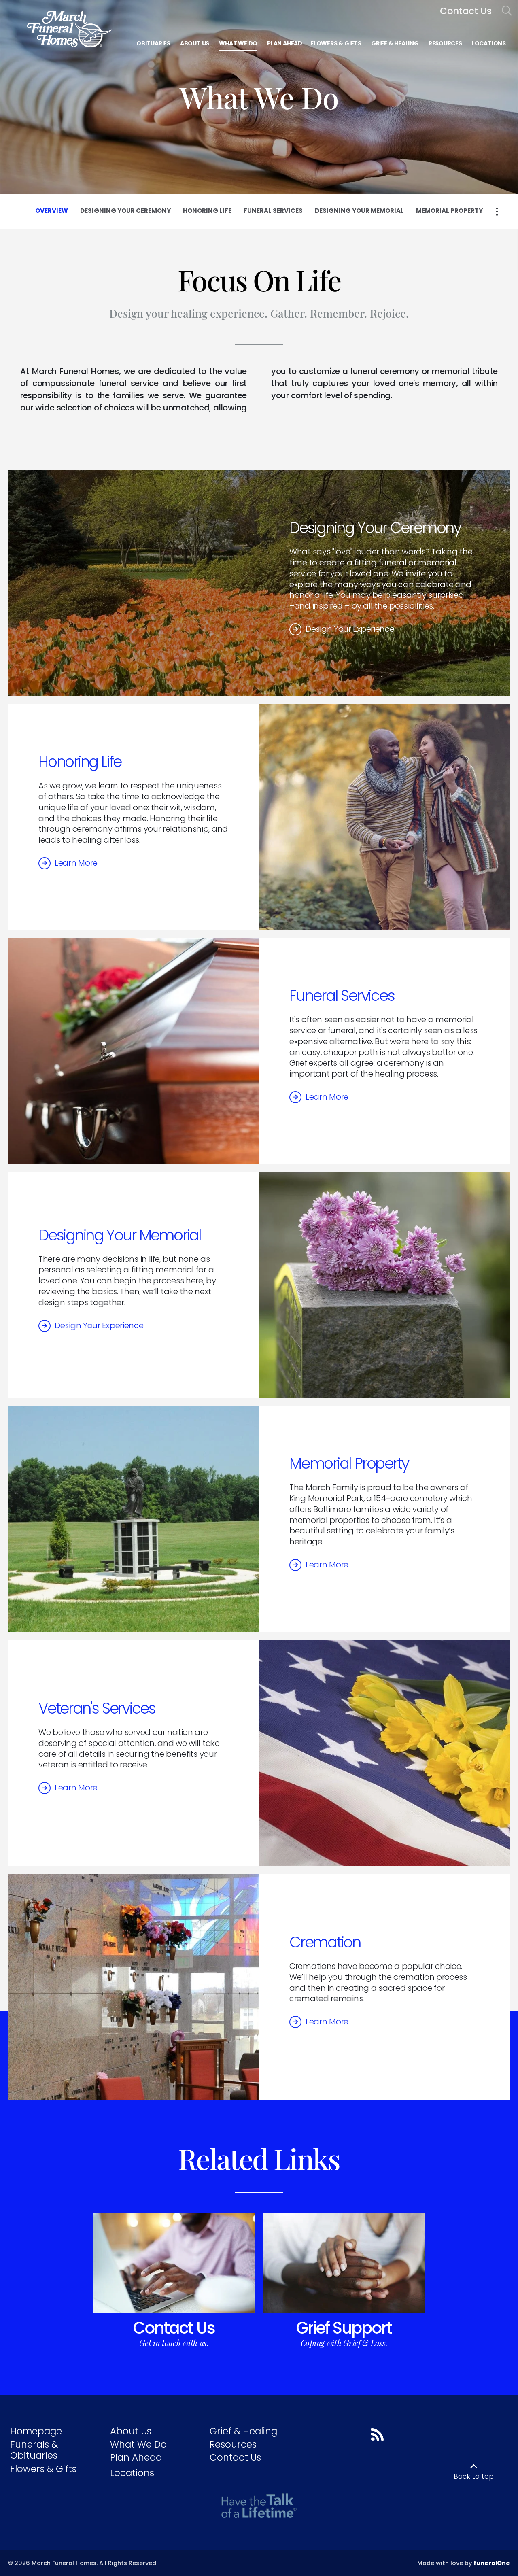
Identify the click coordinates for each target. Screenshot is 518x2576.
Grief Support (344, 2328)
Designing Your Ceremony (375, 528)
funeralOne (492, 2563)
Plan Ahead (136, 2457)
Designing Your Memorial (120, 1235)
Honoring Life (80, 762)
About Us (131, 2431)
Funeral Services (342, 996)
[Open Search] (507, 11)
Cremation (325, 1942)
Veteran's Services (97, 1708)
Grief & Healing (243, 2431)
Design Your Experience (350, 629)
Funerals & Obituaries (34, 2450)
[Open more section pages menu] (497, 212)
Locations (132, 2473)
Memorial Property (349, 1463)
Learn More (76, 863)
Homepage (36, 2431)
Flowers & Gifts (43, 2469)
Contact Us (174, 2328)
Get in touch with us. (174, 2343)
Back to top (474, 2476)
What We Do (138, 2444)
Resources (233, 2444)
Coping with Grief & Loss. (344, 2343)
